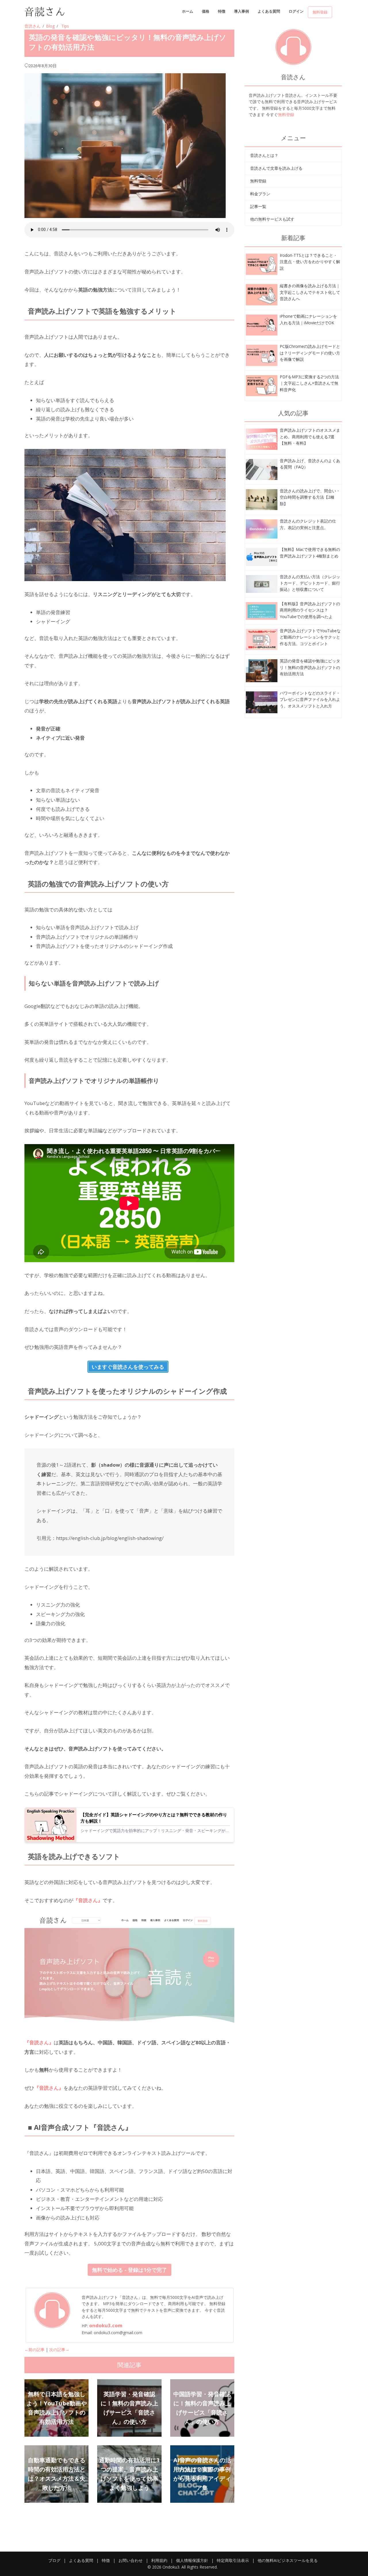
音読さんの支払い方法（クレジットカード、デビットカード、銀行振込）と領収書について (310, 583)
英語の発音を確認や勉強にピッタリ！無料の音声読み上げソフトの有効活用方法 (310, 667)
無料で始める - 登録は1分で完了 (130, 2270)
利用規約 (159, 2560)
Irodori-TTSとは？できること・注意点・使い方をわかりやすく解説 (310, 262)
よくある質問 (269, 11)
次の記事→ (59, 2350)
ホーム (188, 11)
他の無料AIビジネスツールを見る (288, 2560)
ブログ (54, 2560)
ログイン (296, 11)
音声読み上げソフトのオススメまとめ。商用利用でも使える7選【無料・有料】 (310, 437)
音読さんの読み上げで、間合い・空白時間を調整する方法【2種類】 (310, 497)
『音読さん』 (88, 1900)
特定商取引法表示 (233, 2560)
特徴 (222, 11)
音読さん (32, 26)
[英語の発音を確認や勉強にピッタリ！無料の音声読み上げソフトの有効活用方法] (262, 264)
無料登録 (320, 12)
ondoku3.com (106, 2325)
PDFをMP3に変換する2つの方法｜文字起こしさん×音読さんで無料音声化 (309, 383)
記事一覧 (258, 206)
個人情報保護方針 (192, 2560)
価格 (206, 11)
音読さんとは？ (264, 155)
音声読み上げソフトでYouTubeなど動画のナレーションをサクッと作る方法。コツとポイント (310, 637)
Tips (65, 26)
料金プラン (260, 194)
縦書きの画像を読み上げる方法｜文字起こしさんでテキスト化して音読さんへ (310, 292)
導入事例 (241, 11)
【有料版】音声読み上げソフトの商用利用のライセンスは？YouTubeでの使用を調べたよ (310, 610)
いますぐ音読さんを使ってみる (128, 1367)
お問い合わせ (131, 2560)
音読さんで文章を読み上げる (276, 168)
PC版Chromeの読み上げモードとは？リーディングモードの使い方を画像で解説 (310, 353)
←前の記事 (34, 2350)
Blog (50, 26)
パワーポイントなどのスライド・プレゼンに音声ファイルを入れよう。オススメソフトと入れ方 (310, 699)
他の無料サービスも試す (272, 219)
